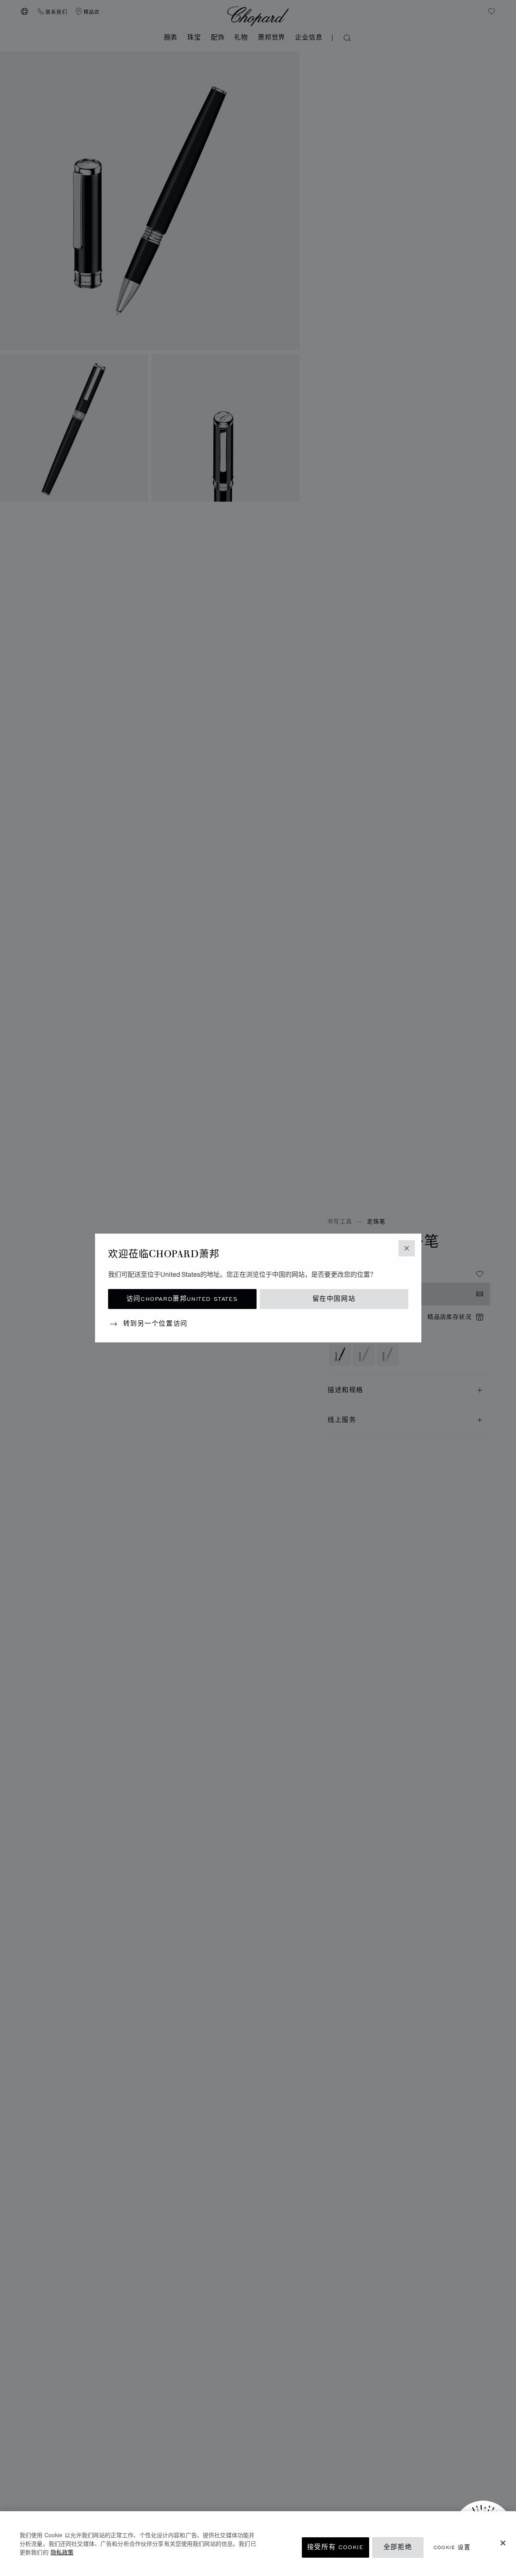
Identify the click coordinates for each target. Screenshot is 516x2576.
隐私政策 (62, 2552)
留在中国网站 (334, 1299)
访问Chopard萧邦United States (182, 1299)
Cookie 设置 (452, 2547)
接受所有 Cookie (336, 2547)
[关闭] (503, 2543)
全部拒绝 (398, 2547)
